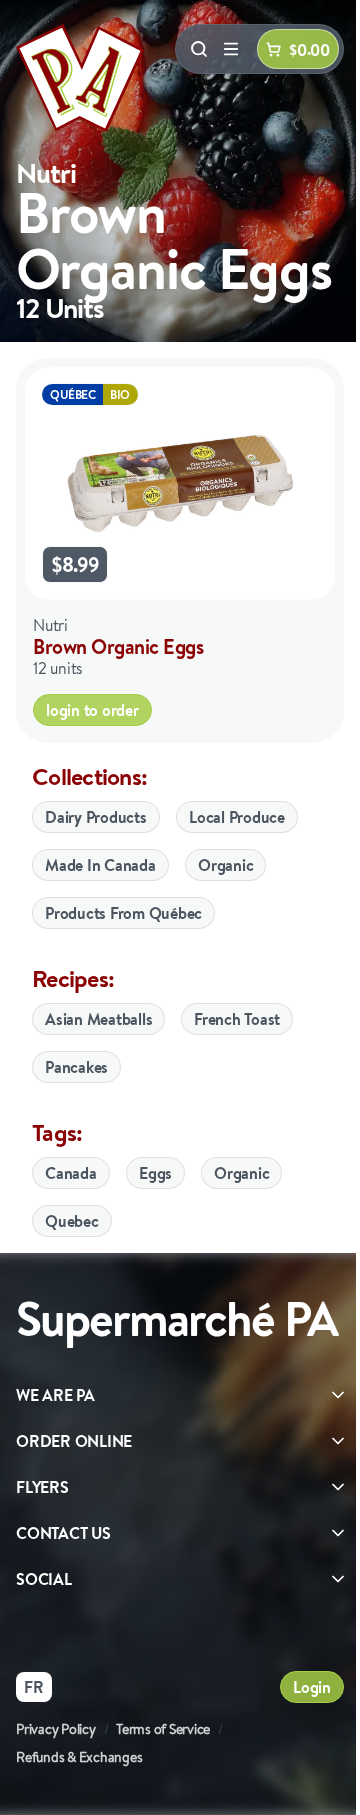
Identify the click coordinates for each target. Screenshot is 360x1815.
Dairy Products (96, 817)
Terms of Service (163, 1729)
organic (241, 1173)
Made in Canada (100, 865)
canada (71, 1173)
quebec (72, 1221)
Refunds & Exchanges (79, 1757)
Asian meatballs (98, 1019)
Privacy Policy (56, 1729)
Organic (225, 865)
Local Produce (237, 817)
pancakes (76, 1067)
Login (312, 1687)
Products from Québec (123, 913)
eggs (155, 1173)
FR (34, 1687)
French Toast (237, 1019)
